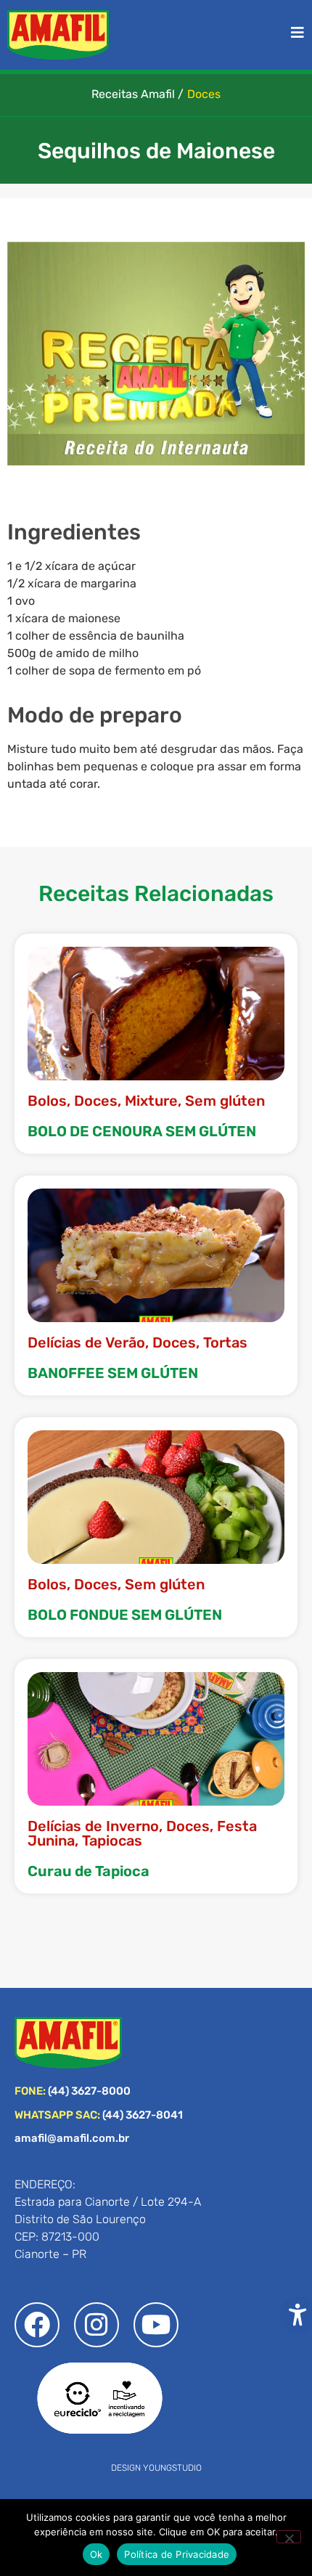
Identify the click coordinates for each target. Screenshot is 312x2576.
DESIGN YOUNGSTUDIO (156, 2468)
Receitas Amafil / (137, 94)
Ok (97, 2554)
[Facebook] (37, 2325)
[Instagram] (97, 2325)
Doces (204, 94)
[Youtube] (156, 2325)
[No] (289, 2537)
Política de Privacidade (177, 2554)
